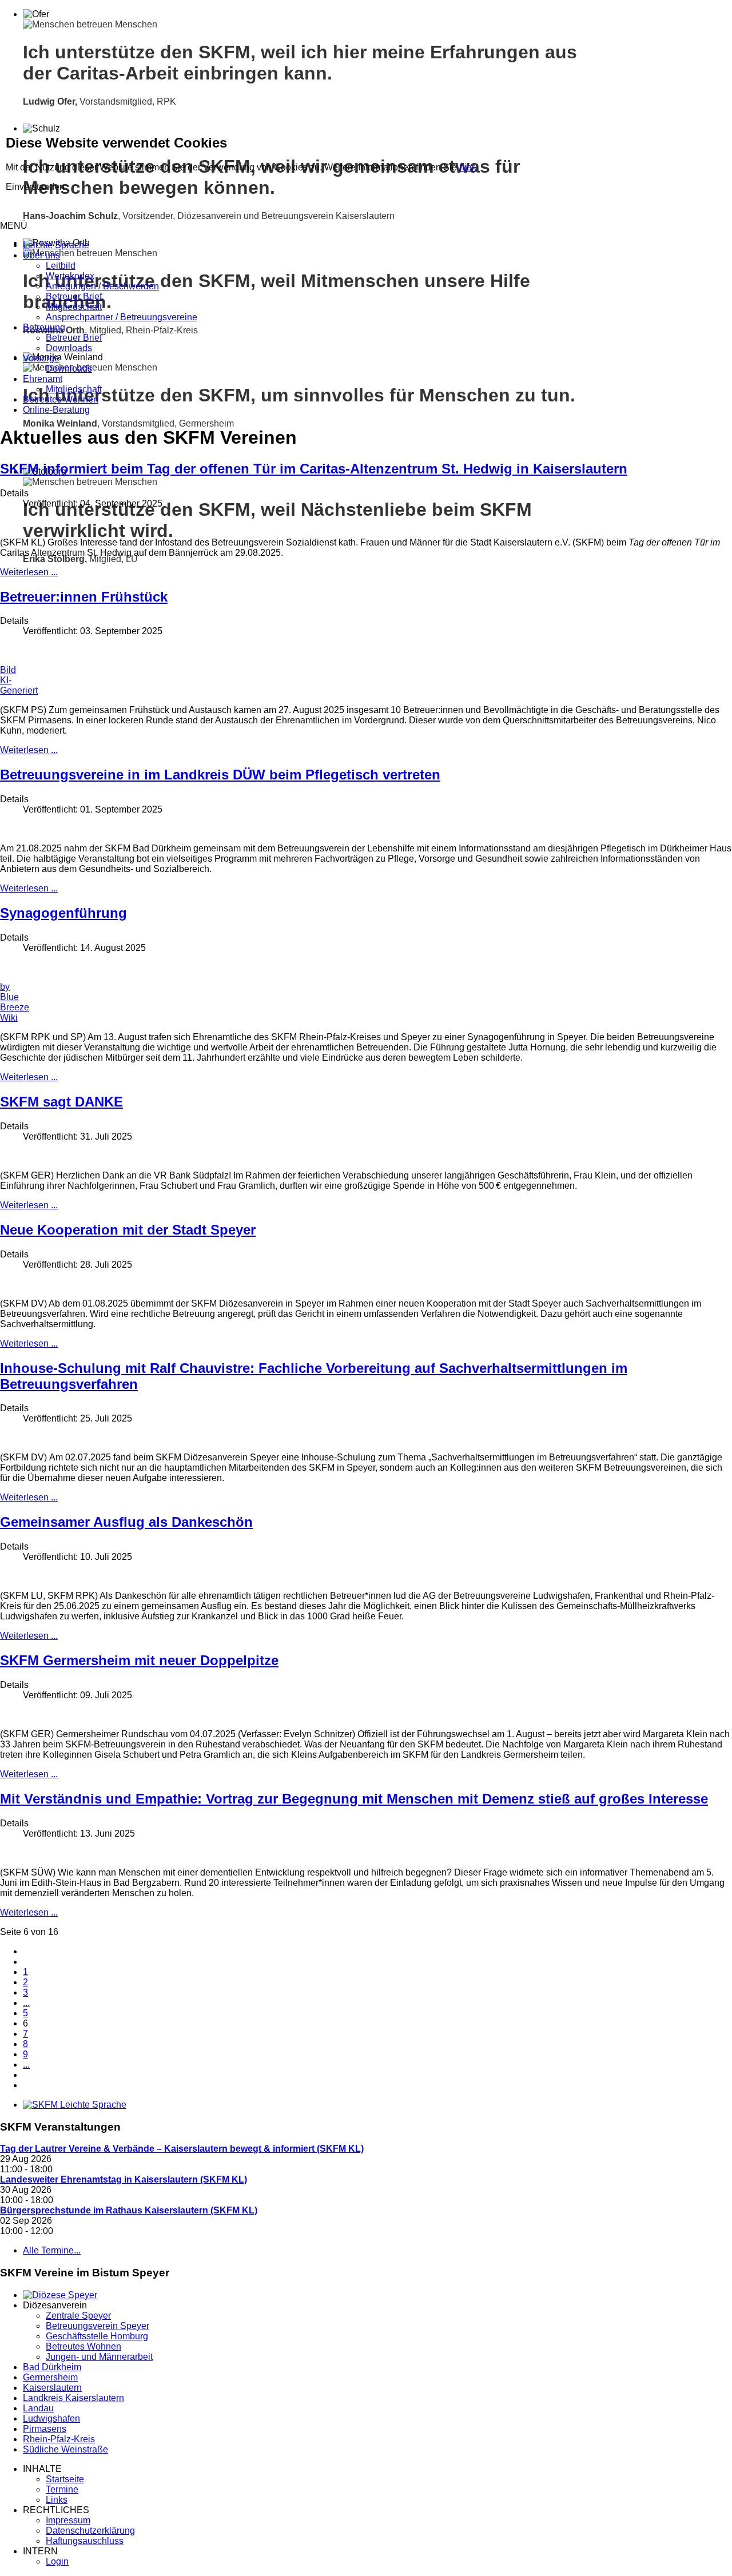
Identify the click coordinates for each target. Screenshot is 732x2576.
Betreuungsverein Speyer (98, 2326)
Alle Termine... (52, 2250)
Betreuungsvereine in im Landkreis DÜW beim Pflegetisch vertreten (220, 775)
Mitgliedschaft (74, 307)
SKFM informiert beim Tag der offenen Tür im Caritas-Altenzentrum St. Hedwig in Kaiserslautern (314, 469)
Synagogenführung (63, 913)
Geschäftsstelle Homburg (97, 2336)
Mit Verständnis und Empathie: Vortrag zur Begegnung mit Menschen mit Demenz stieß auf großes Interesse (354, 1799)
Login (57, 2561)
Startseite (65, 2479)
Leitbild (61, 266)
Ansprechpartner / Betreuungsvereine (122, 317)
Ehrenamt (43, 379)
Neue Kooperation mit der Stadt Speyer (128, 1230)
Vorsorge (41, 358)
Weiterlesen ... (29, 572)
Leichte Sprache (56, 245)
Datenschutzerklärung (90, 2531)
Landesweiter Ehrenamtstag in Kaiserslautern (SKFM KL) (124, 2179)
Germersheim (50, 2377)
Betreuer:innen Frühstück (84, 597)
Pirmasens (45, 2429)
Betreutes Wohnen (61, 399)
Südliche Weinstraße (65, 2449)
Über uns (41, 255)
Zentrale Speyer (78, 2316)
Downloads (69, 348)
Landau (38, 2408)
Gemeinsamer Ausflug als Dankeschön (126, 1522)
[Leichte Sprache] (75, 2105)
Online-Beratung (56, 410)
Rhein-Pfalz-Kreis (59, 2439)
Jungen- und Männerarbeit (99, 2357)
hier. (468, 167)
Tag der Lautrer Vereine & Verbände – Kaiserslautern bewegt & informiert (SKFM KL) (182, 2149)
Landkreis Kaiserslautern (73, 2398)
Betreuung (44, 327)
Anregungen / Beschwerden (102, 286)
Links (57, 2500)
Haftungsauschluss (85, 2541)
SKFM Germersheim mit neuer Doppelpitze (139, 1660)
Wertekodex (70, 276)
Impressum (68, 2520)
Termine (62, 2489)
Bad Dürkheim (52, 2367)
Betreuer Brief (74, 296)
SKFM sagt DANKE (61, 1102)
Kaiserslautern (52, 2388)
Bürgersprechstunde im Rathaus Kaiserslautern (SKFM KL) (129, 2210)
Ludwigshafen (51, 2418)
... (26, 2003)
